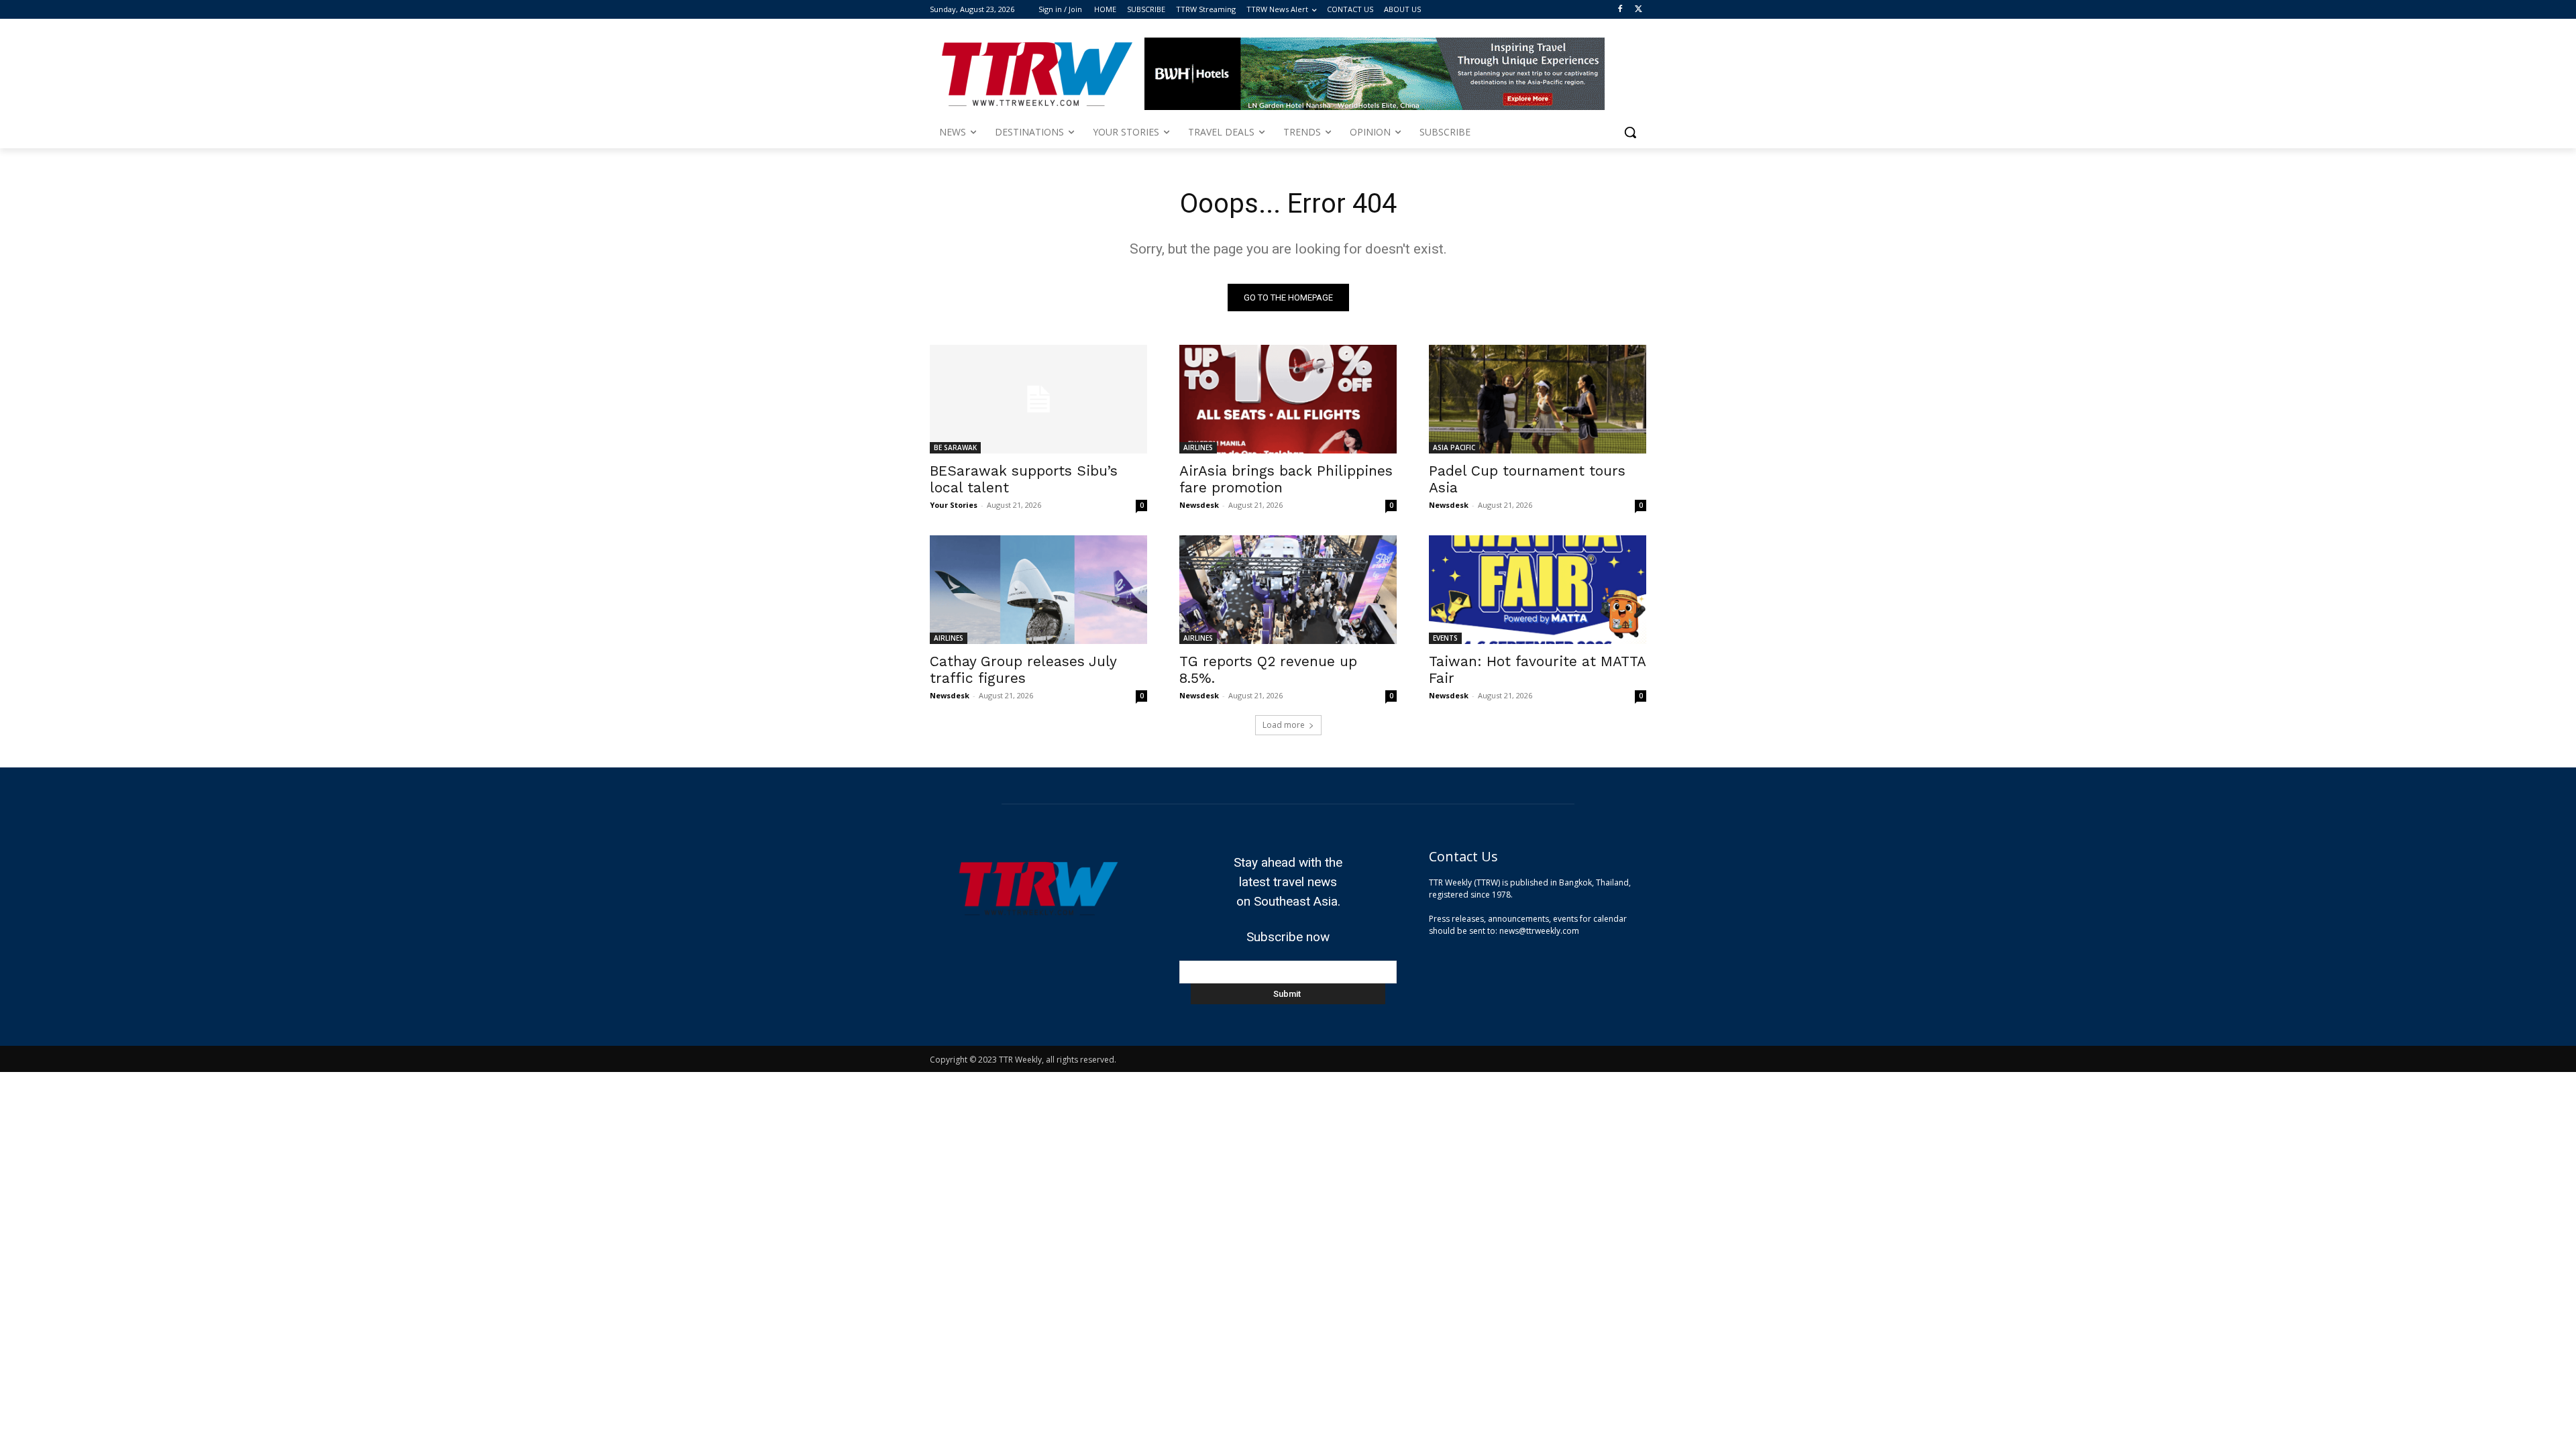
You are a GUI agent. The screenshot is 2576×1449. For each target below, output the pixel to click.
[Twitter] (1639, 10)
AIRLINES (1198, 447)
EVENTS (1445, 638)
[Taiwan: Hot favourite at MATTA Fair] (1538, 590)
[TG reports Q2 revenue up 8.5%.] (1288, 590)
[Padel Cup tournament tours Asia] (1538, 399)
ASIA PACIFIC (1454, 447)
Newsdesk (1199, 505)
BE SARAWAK (955, 447)
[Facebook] (1620, 10)
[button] (1630, 132)
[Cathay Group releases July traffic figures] (1038, 590)
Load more (1284, 725)
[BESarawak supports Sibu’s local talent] (1038, 399)
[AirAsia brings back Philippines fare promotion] (1288, 399)
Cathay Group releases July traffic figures (1023, 669)
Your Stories (954, 505)
